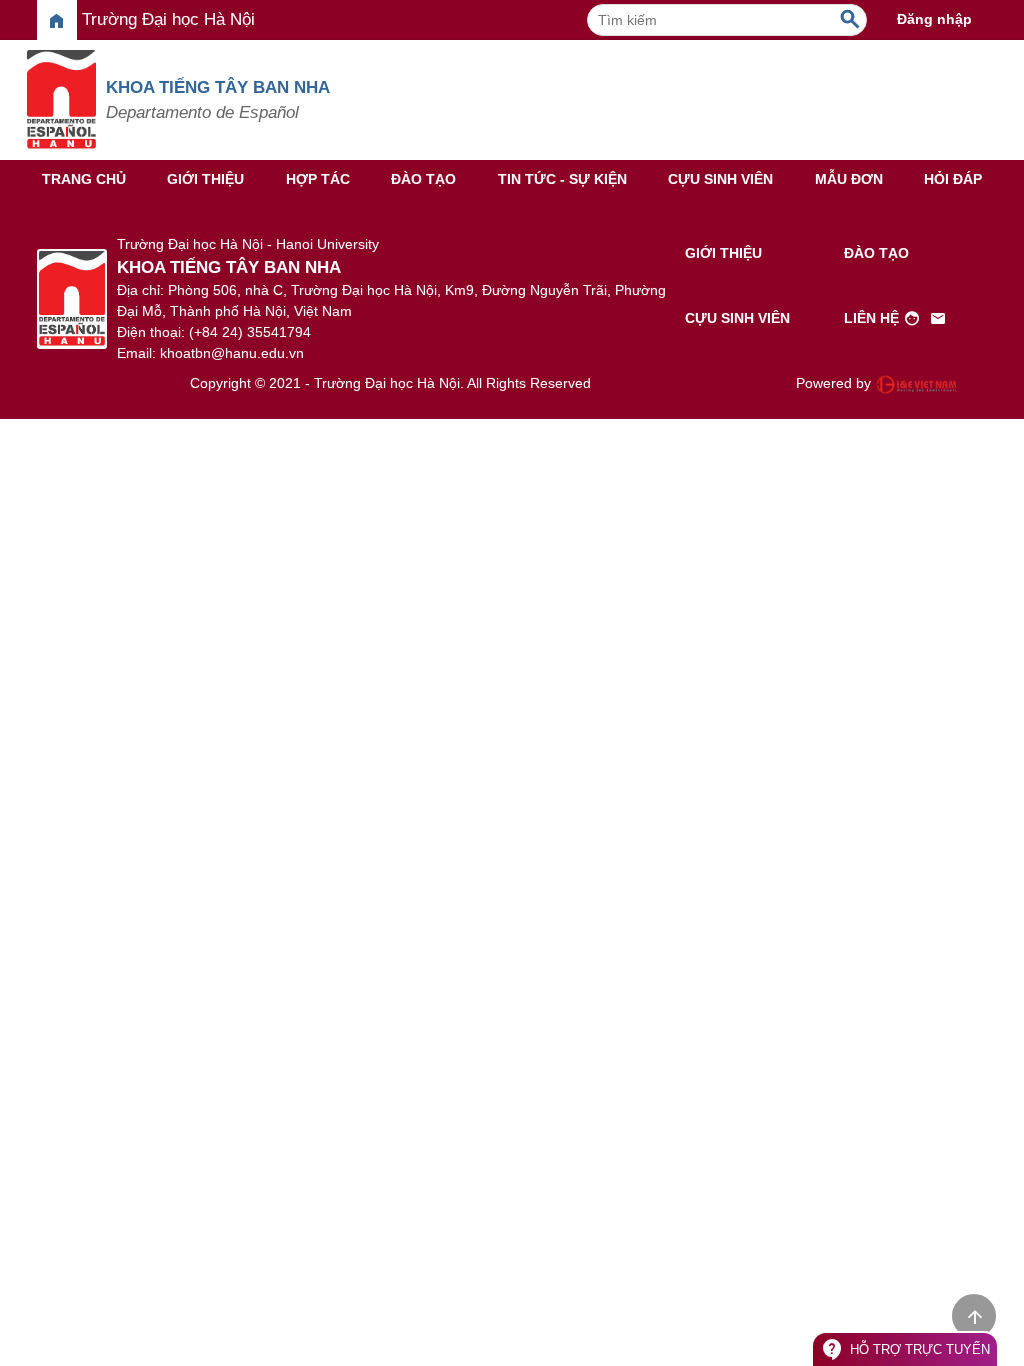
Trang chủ (84, 179)
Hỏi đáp (953, 179)
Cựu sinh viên (720, 179)
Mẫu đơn (849, 179)
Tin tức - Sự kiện (562, 179)
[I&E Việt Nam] (916, 384)
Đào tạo (423, 179)
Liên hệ (896, 319)
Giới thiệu (205, 179)
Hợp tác (318, 179)
